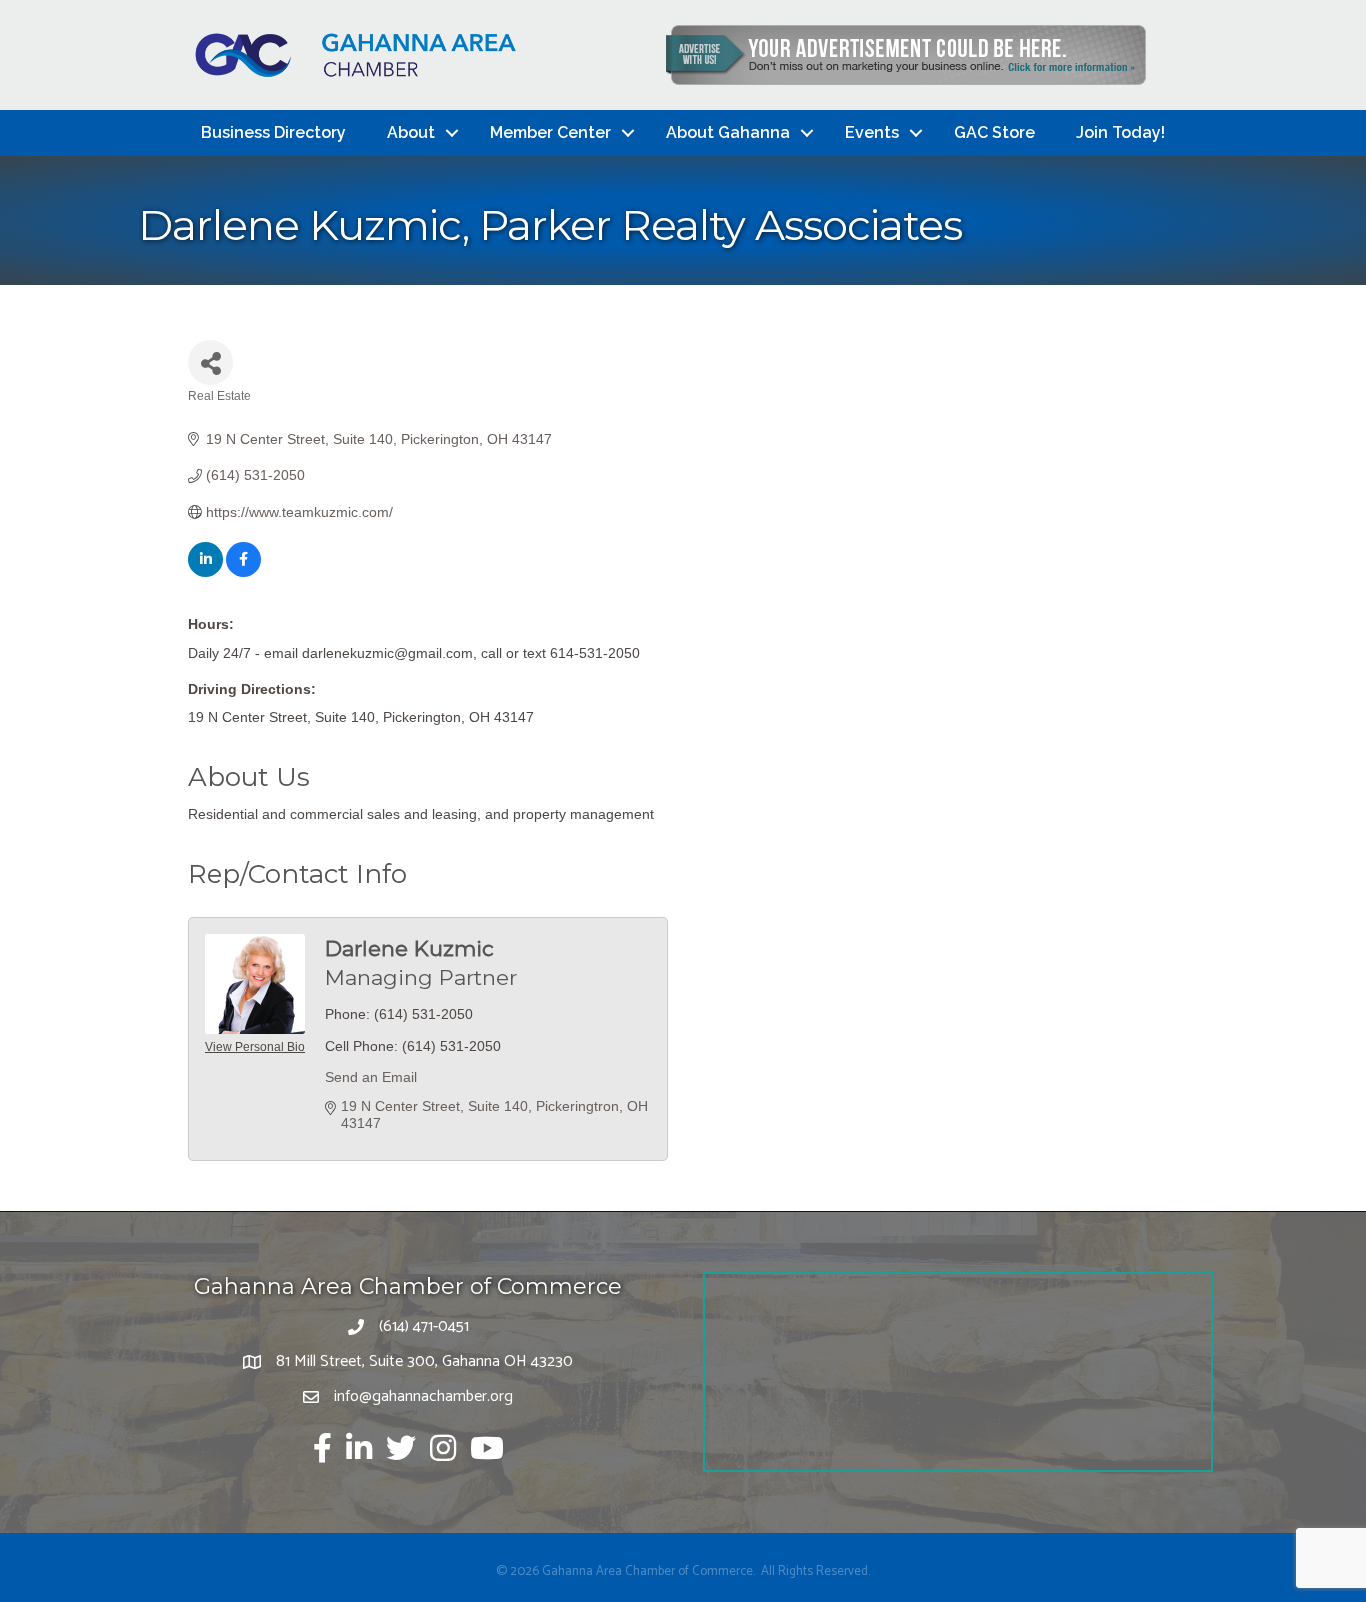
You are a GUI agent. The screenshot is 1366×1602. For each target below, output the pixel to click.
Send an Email (371, 1077)
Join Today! (1120, 132)
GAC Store (994, 132)
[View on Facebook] (243, 572)
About (411, 132)
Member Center (550, 132)
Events (872, 132)
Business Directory (273, 132)
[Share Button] (210, 362)
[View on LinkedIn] (205, 572)
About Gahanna (728, 132)
